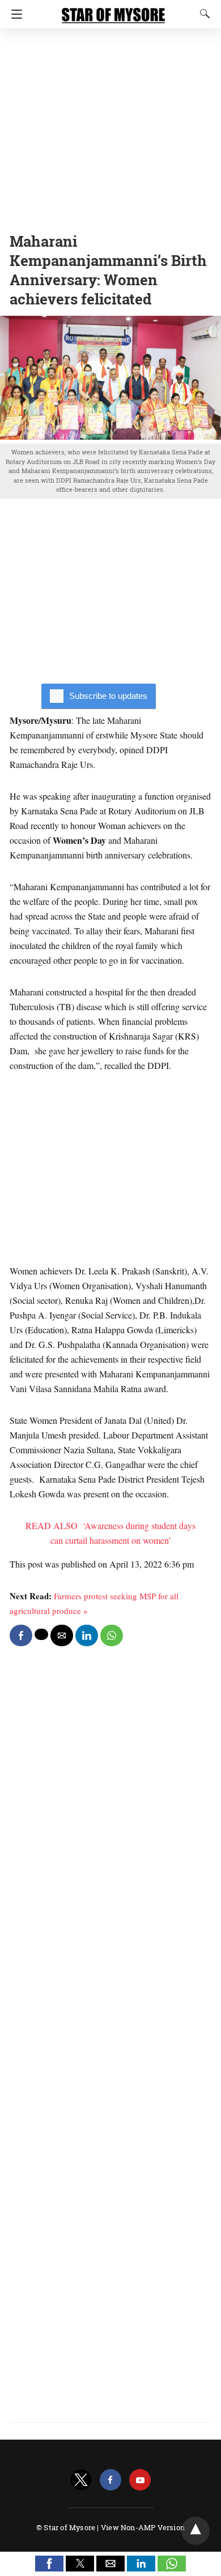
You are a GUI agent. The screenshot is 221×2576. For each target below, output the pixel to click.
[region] (110, 127)
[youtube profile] (140, 2480)
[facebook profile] (110, 2480)
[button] (49, 2564)
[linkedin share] (87, 1635)
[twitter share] (41, 1634)
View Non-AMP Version (143, 2527)
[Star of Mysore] (113, 10)
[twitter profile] (81, 2480)
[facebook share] (21, 1635)
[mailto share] (62, 1635)
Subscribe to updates (108, 696)
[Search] (202, 14)
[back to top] (195, 2531)
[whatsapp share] (112, 1635)
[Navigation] (14, 14)
